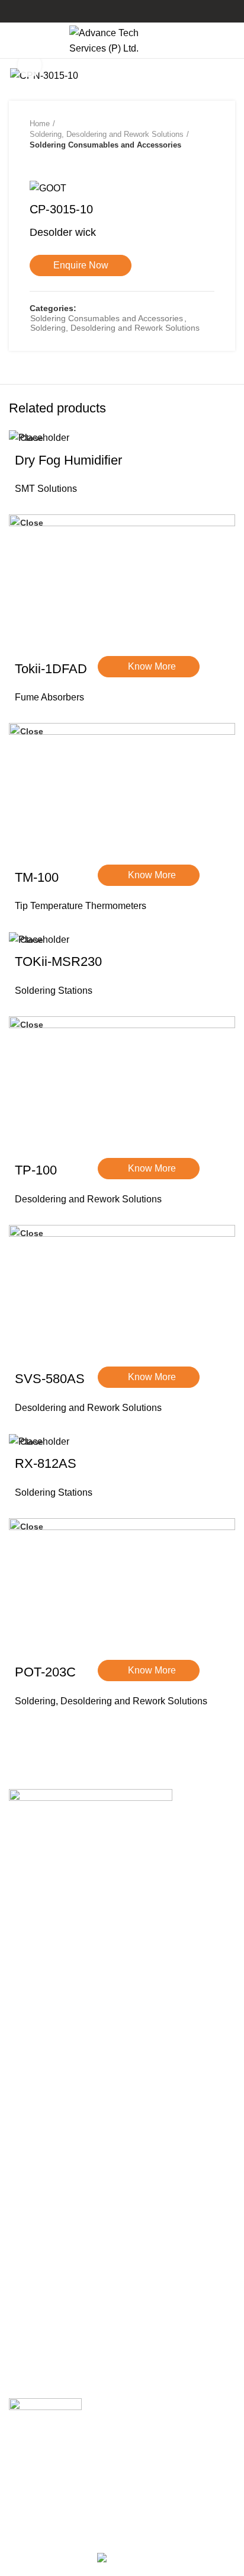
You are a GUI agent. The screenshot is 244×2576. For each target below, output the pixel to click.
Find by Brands (41, 2227)
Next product (59, 162)
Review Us (34, 2453)
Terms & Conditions (50, 2317)
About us (28, 2162)
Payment (28, 2333)
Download (30, 2178)
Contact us (31, 2194)
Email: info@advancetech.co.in (86, 1939)
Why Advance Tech (49, 2211)
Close (32, 438)
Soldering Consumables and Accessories (105, 145)
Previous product (36, 162)
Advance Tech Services (65, 2015)
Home (40, 124)
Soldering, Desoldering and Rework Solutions (107, 134)
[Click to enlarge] (30, 65)
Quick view (113, 707)
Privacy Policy (39, 2285)
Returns (25, 2301)
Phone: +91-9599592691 (72, 1926)
